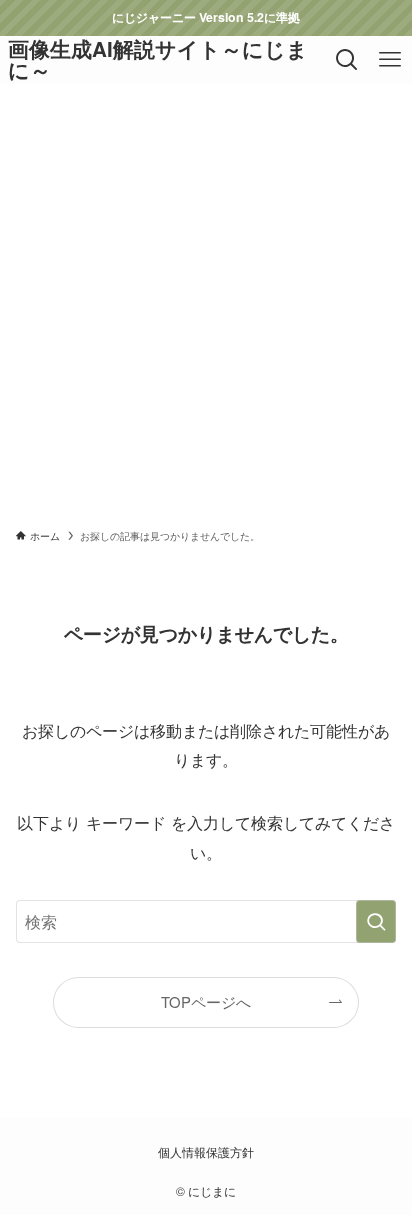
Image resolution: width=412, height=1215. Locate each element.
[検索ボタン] (347, 60)
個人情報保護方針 (206, 1152)
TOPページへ (206, 1001)
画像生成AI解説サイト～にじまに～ (158, 59)
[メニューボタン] (390, 60)
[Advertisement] (206, 300)
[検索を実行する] (376, 921)
